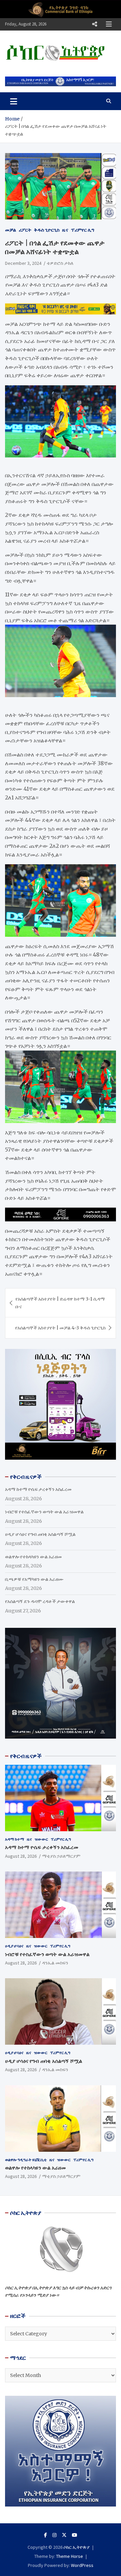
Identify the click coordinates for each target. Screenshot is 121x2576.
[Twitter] (64, 2535)
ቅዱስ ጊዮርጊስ (47, 230)
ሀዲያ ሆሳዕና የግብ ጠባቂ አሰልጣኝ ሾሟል (40, 1534)
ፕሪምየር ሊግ (83, 230)
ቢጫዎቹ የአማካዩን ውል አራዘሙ (34, 1579)
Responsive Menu (94, 24)
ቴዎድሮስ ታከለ (60, 263)
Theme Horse (70, 2556)
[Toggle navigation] (14, 101)
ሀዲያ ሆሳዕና (14, 1946)
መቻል (11, 230)
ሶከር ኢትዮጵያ (77, 2547)
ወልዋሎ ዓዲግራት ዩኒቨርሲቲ (26, 2160)
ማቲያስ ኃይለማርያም (61, 1856)
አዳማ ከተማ (15, 1839)
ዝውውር (41, 1839)
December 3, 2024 (23, 263)
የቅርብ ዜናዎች (26, 1756)
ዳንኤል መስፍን (55, 1963)
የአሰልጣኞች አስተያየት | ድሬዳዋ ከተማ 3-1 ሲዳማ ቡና (60, 1303)
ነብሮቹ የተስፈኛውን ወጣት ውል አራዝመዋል (44, 1512)
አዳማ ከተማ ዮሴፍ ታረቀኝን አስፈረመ (38, 1489)
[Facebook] (46, 2535)
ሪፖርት (25, 230)
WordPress (82, 2565)
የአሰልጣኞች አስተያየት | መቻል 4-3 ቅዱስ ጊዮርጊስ (60, 1328)
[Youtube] (75, 2535)
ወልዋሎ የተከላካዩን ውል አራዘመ (33, 1557)
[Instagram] (54, 2535)
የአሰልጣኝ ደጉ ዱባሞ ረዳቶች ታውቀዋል (40, 1601)
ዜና (65, 230)
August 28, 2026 (21, 1856)
